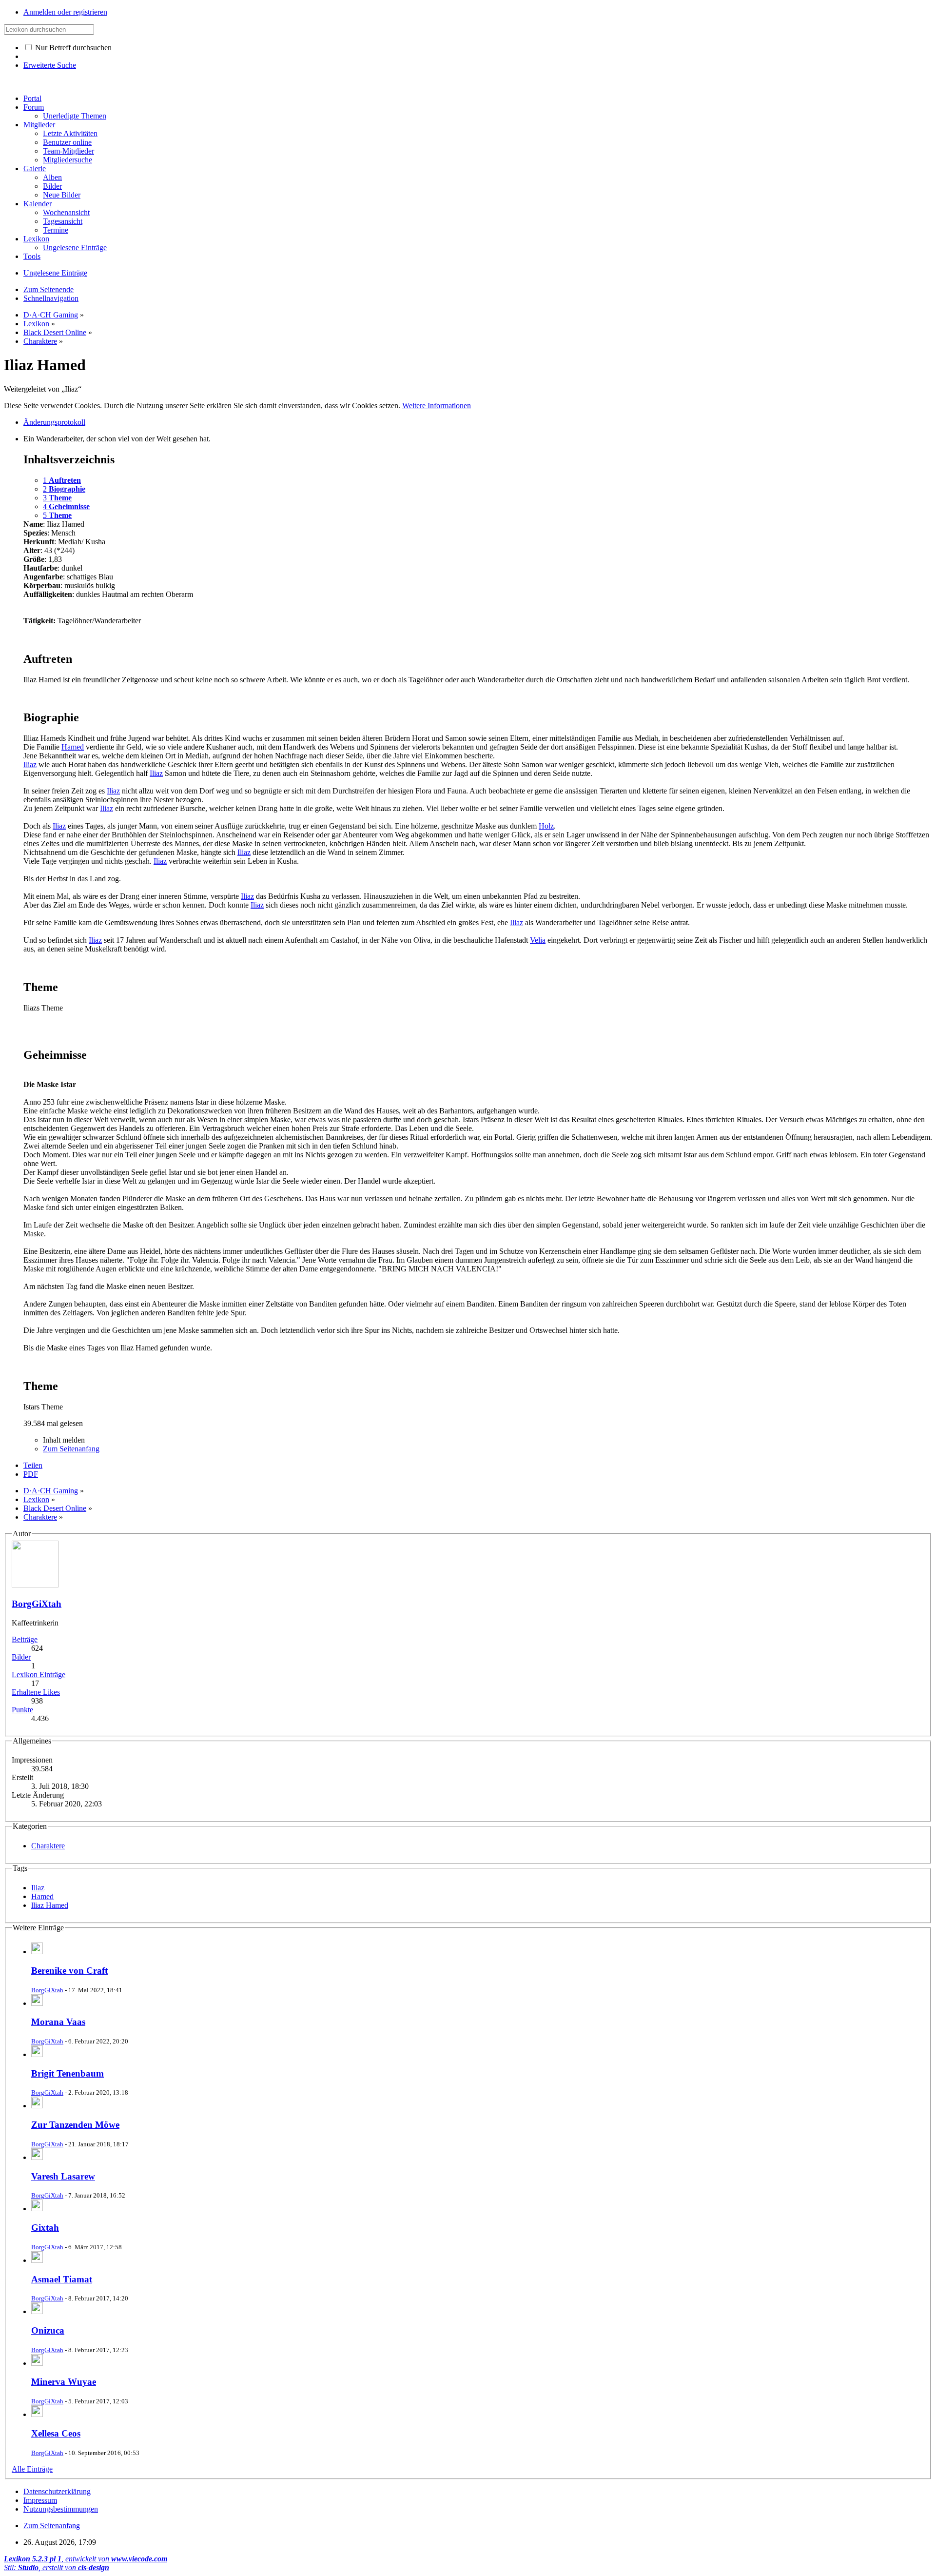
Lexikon (36, 239)
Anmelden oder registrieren (65, 12)
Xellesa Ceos (56, 2433)
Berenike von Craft (69, 1971)
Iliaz (30, 764)
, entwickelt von (86, 2559)
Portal (32, 98)
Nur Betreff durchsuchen (72, 48)
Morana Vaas (58, 2022)
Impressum (40, 2500)
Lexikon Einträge (39, 1674)
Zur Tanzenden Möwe (75, 2125)
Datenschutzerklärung (57, 2491)
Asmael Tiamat (62, 2279)
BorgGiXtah (37, 1604)
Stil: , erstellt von (57, 2567)
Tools (32, 256)
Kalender (38, 204)
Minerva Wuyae (64, 2382)
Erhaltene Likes (36, 1692)
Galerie (35, 168)
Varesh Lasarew (63, 2176)
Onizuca (48, 2330)
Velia (538, 940)
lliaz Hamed (50, 1905)
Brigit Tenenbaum (68, 2073)
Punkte (22, 1710)
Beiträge (25, 1639)
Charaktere (48, 1846)
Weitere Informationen (437, 406)
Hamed (73, 747)
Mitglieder (39, 125)
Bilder (21, 1657)
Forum (34, 107)
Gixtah (45, 2228)
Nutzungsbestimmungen (61, 2509)
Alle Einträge (32, 2469)
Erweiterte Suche (50, 65)
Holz (546, 826)
